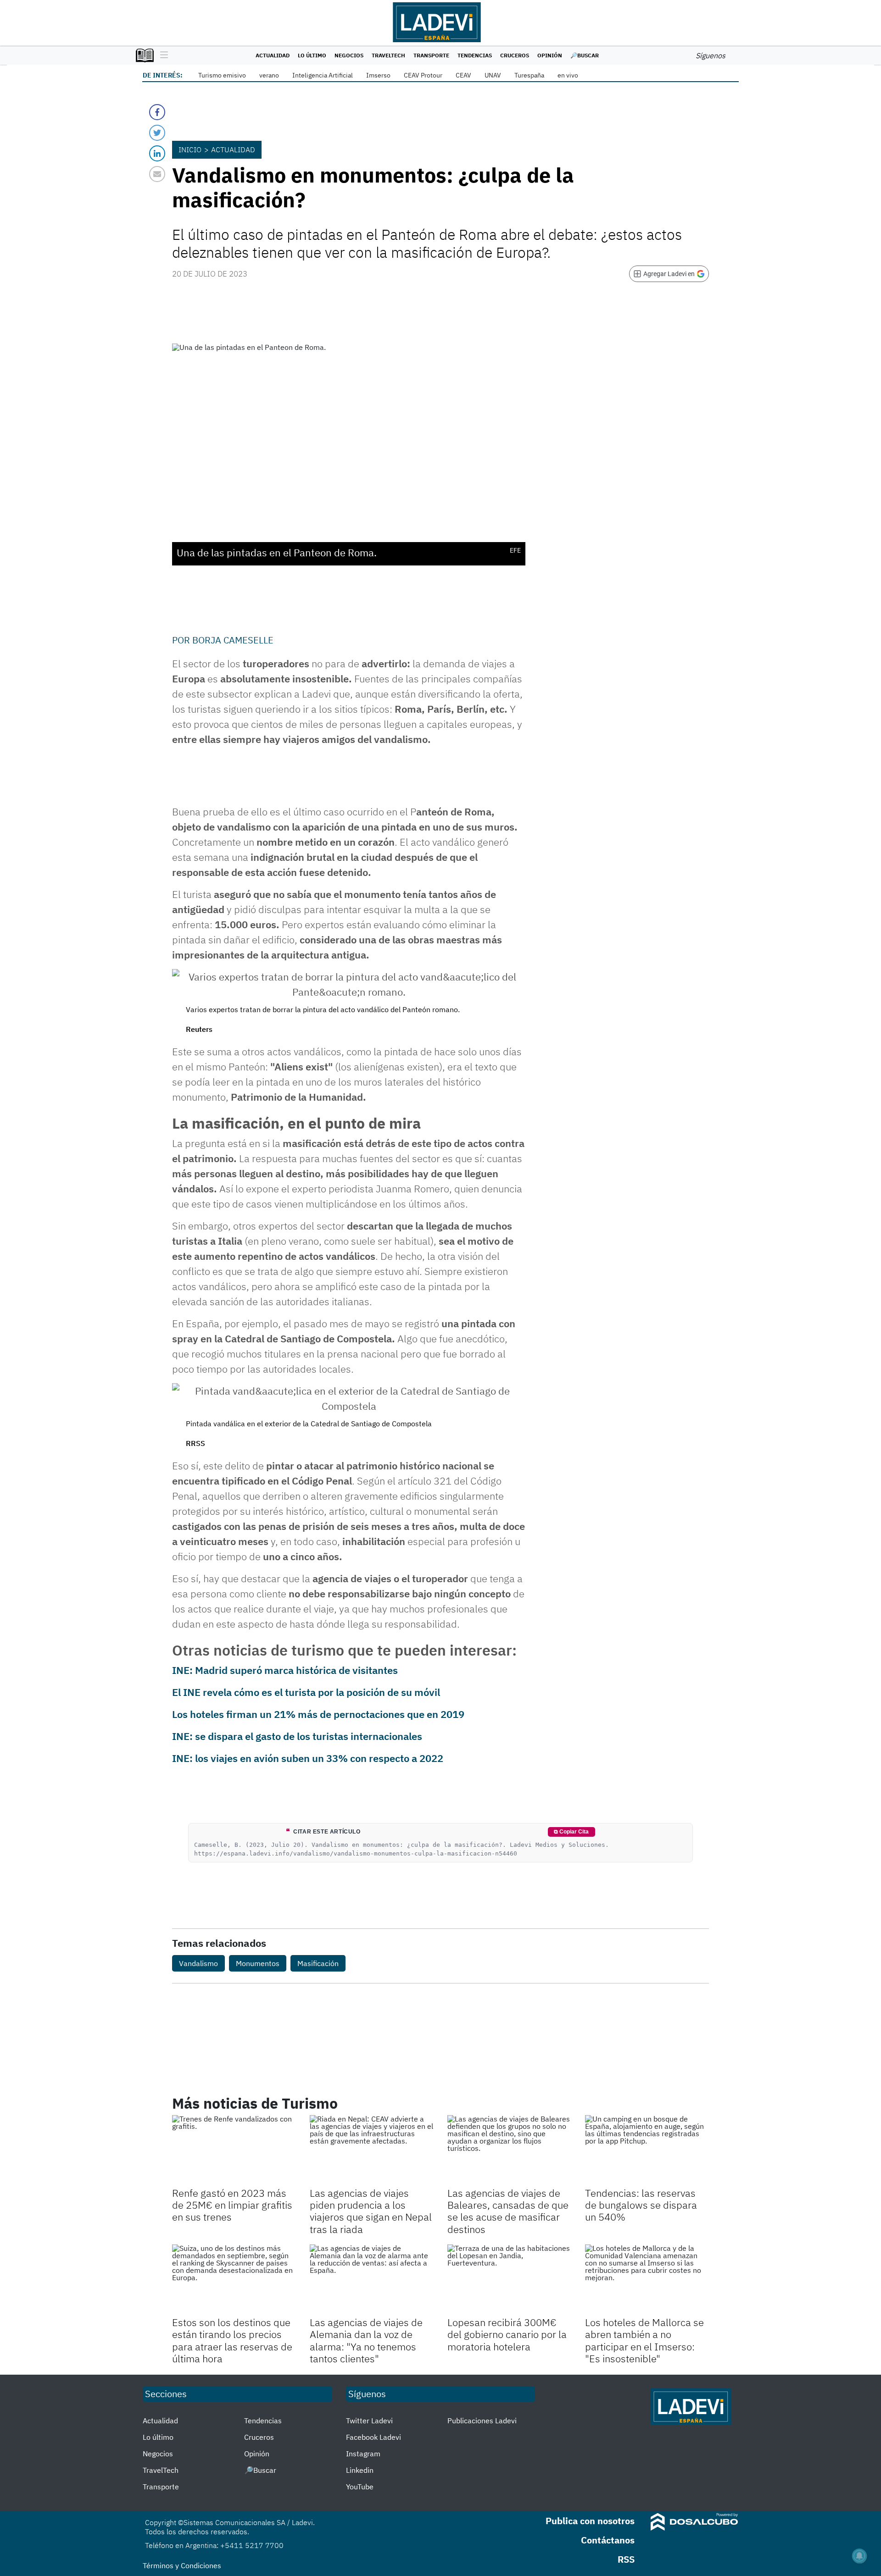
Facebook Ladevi (374, 2437)
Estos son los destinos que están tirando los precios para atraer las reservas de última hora (232, 2340)
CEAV (463, 75)
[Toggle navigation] (162, 55)
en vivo (568, 75)
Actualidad (273, 55)
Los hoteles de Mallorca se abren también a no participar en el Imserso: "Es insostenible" (644, 2340)
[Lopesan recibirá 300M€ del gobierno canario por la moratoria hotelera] (509, 2279)
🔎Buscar (585, 55)
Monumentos (258, 1963)
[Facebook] (157, 112)
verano (269, 75)
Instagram (363, 2454)
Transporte (431, 55)
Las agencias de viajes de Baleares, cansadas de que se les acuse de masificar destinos (508, 2211)
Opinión (550, 55)
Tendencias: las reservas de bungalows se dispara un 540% (641, 2205)
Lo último (312, 55)
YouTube (360, 2487)
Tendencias (475, 55)
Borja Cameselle (233, 640)
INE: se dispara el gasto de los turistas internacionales (297, 1736)
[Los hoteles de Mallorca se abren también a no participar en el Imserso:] (647, 2279)
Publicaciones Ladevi (482, 2421)
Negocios (349, 55)
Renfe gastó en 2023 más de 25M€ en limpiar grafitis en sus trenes (232, 2205)
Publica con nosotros (590, 2521)
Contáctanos (608, 2540)
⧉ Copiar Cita (571, 1832)
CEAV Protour (423, 75)
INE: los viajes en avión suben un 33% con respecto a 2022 (308, 1758)
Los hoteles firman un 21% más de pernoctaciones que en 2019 (318, 1714)
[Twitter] (157, 133)
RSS (626, 2559)
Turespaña (529, 75)
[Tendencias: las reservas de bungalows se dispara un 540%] (647, 2150)
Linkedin (360, 2470)
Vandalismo (198, 1963)
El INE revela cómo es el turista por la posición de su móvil (306, 1692)
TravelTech (388, 55)
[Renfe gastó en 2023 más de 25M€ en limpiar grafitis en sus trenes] (234, 2150)
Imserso (378, 75)
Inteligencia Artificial (323, 75)
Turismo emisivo (222, 75)
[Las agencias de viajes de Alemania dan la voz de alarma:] (372, 2279)
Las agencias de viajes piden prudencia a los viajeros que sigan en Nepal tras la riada (371, 2211)
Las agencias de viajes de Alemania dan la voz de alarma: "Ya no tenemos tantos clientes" (366, 2340)
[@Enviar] (157, 174)
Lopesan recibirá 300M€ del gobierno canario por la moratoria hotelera (507, 2334)
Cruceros (515, 55)
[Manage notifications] (859, 2556)
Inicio (190, 150)
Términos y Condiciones (182, 2565)
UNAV (493, 75)
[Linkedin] (157, 153)
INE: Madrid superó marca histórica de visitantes (285, 1670)
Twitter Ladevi (369, 2421)
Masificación (318, 1963)
